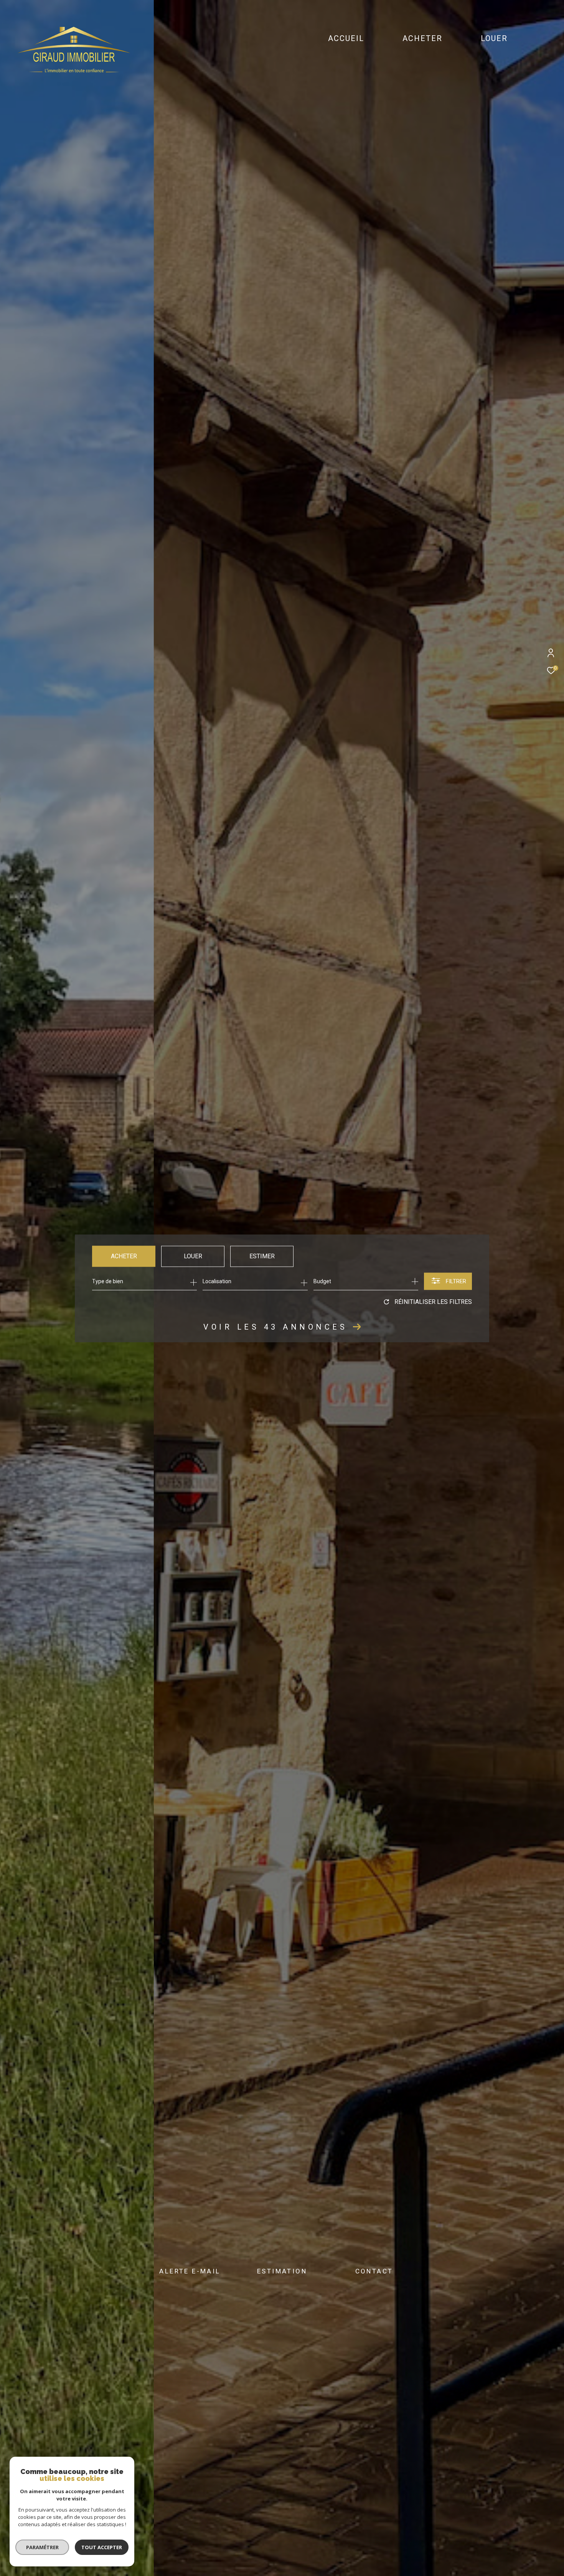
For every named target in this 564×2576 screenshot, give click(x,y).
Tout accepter (102, 2547)
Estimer (262, 1256)
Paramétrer (42, 2547)
